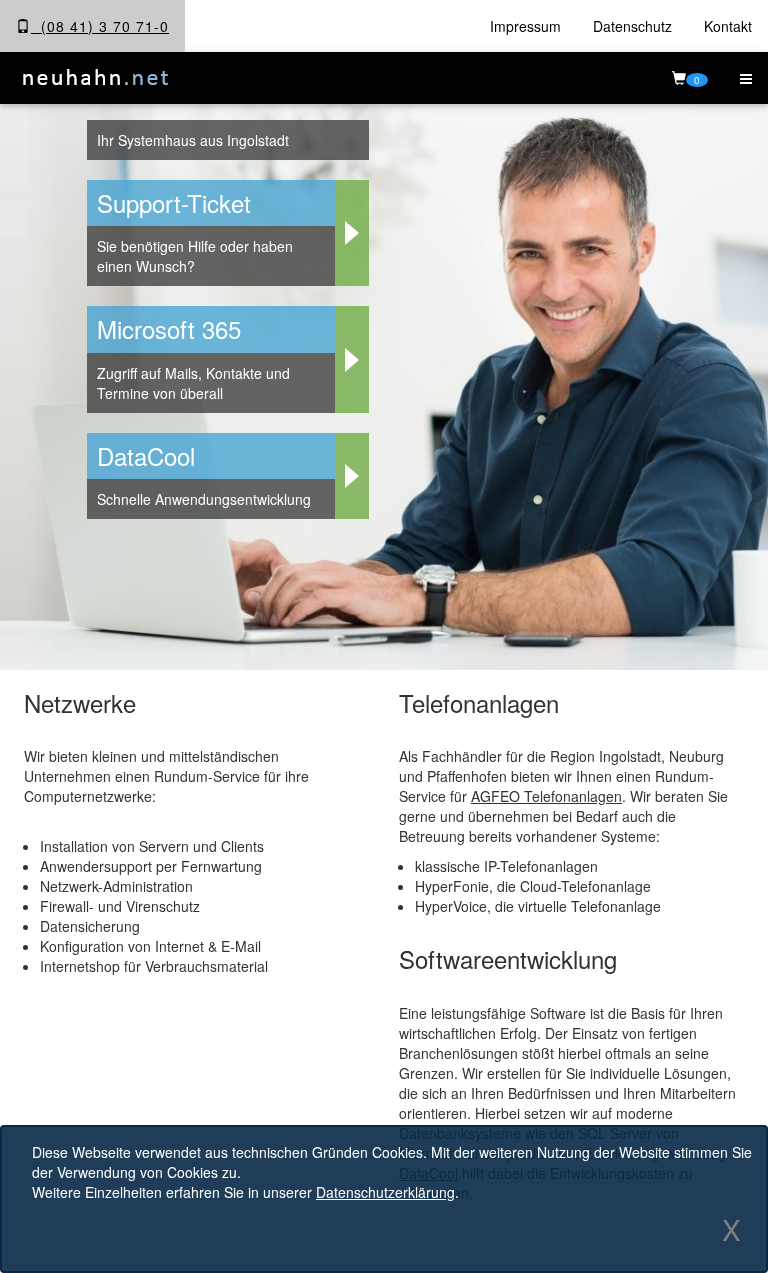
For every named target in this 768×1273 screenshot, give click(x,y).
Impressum (525, 26)
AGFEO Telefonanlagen (546, 796)
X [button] (731, 1229)
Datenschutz (632, 26)
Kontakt (728, 26)
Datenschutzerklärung (385, 1192)
